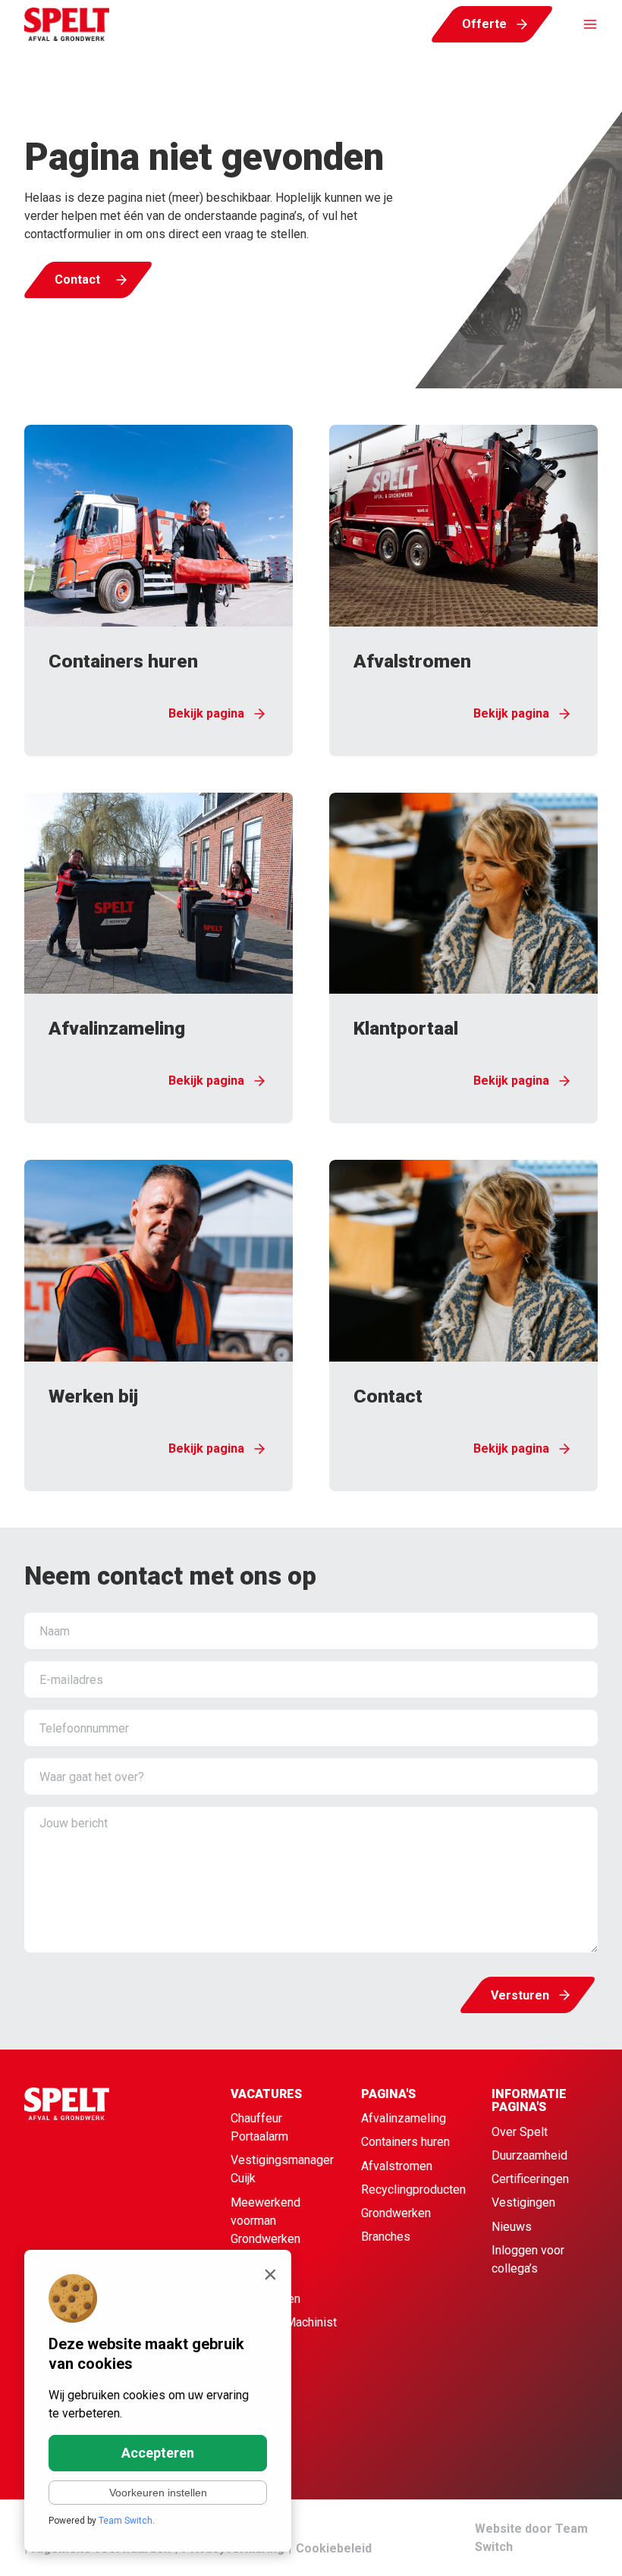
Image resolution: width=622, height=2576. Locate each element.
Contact (77, 280)
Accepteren (158, 2453)
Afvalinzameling (404, 2118)
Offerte (484, 24)
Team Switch (126, 2521)
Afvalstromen (397, 2166)
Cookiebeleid (334, 2548)
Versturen (520, 1995)
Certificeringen (530, 2179)
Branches (386, 2237)
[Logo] (67, 24)
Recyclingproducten (413, 2190)
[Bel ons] (543, 2546)
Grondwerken (396, 2213)
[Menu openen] (583, 24)
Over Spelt (520, 2132)
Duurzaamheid (529, 2155)
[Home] (97, 2210)
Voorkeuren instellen (158, 2493)
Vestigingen (523, 2202)
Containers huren (405, 2142)
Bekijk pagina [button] (206, 713)
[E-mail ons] (576, 2546)
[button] (159, 591)
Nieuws (512, 2227)
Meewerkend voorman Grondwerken (265, 2221)
